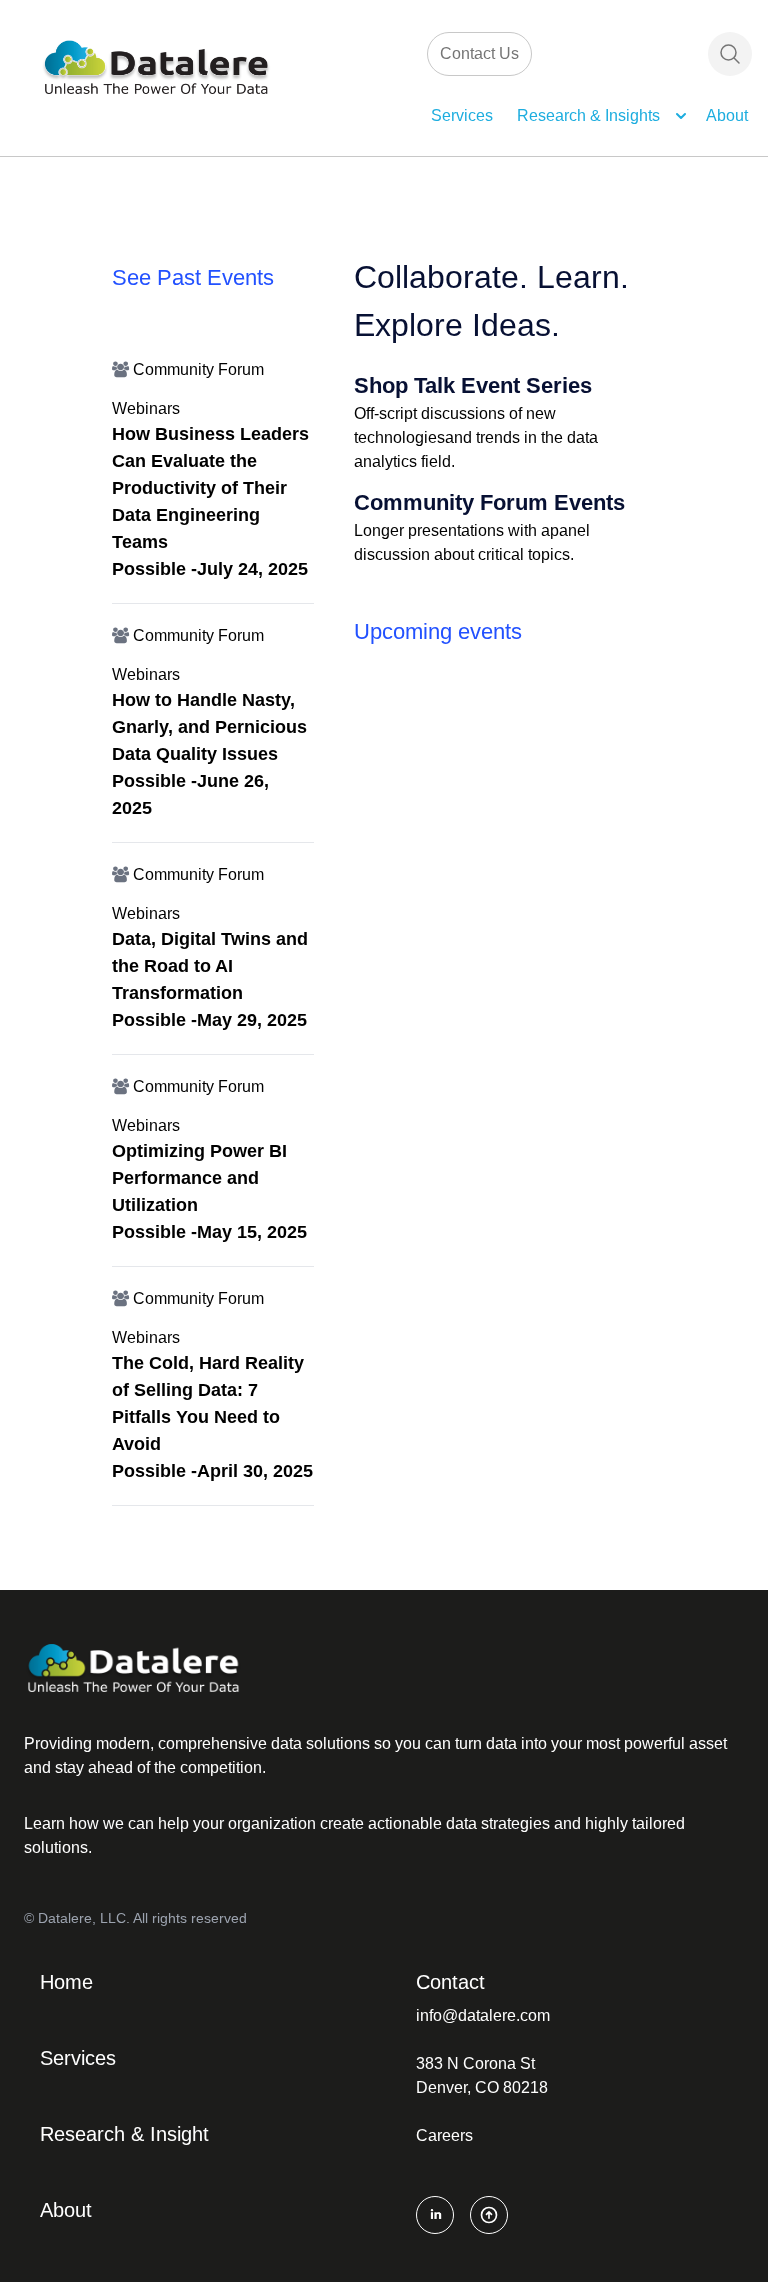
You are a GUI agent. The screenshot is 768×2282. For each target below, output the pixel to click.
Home (66, 1982)
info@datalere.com (483, 2015)
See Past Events (193, 277)
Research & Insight (124, 2134)
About (727, 115)
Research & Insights (588, 115)
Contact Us (479, 53)
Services (462, 115)
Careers (444, 2135)
